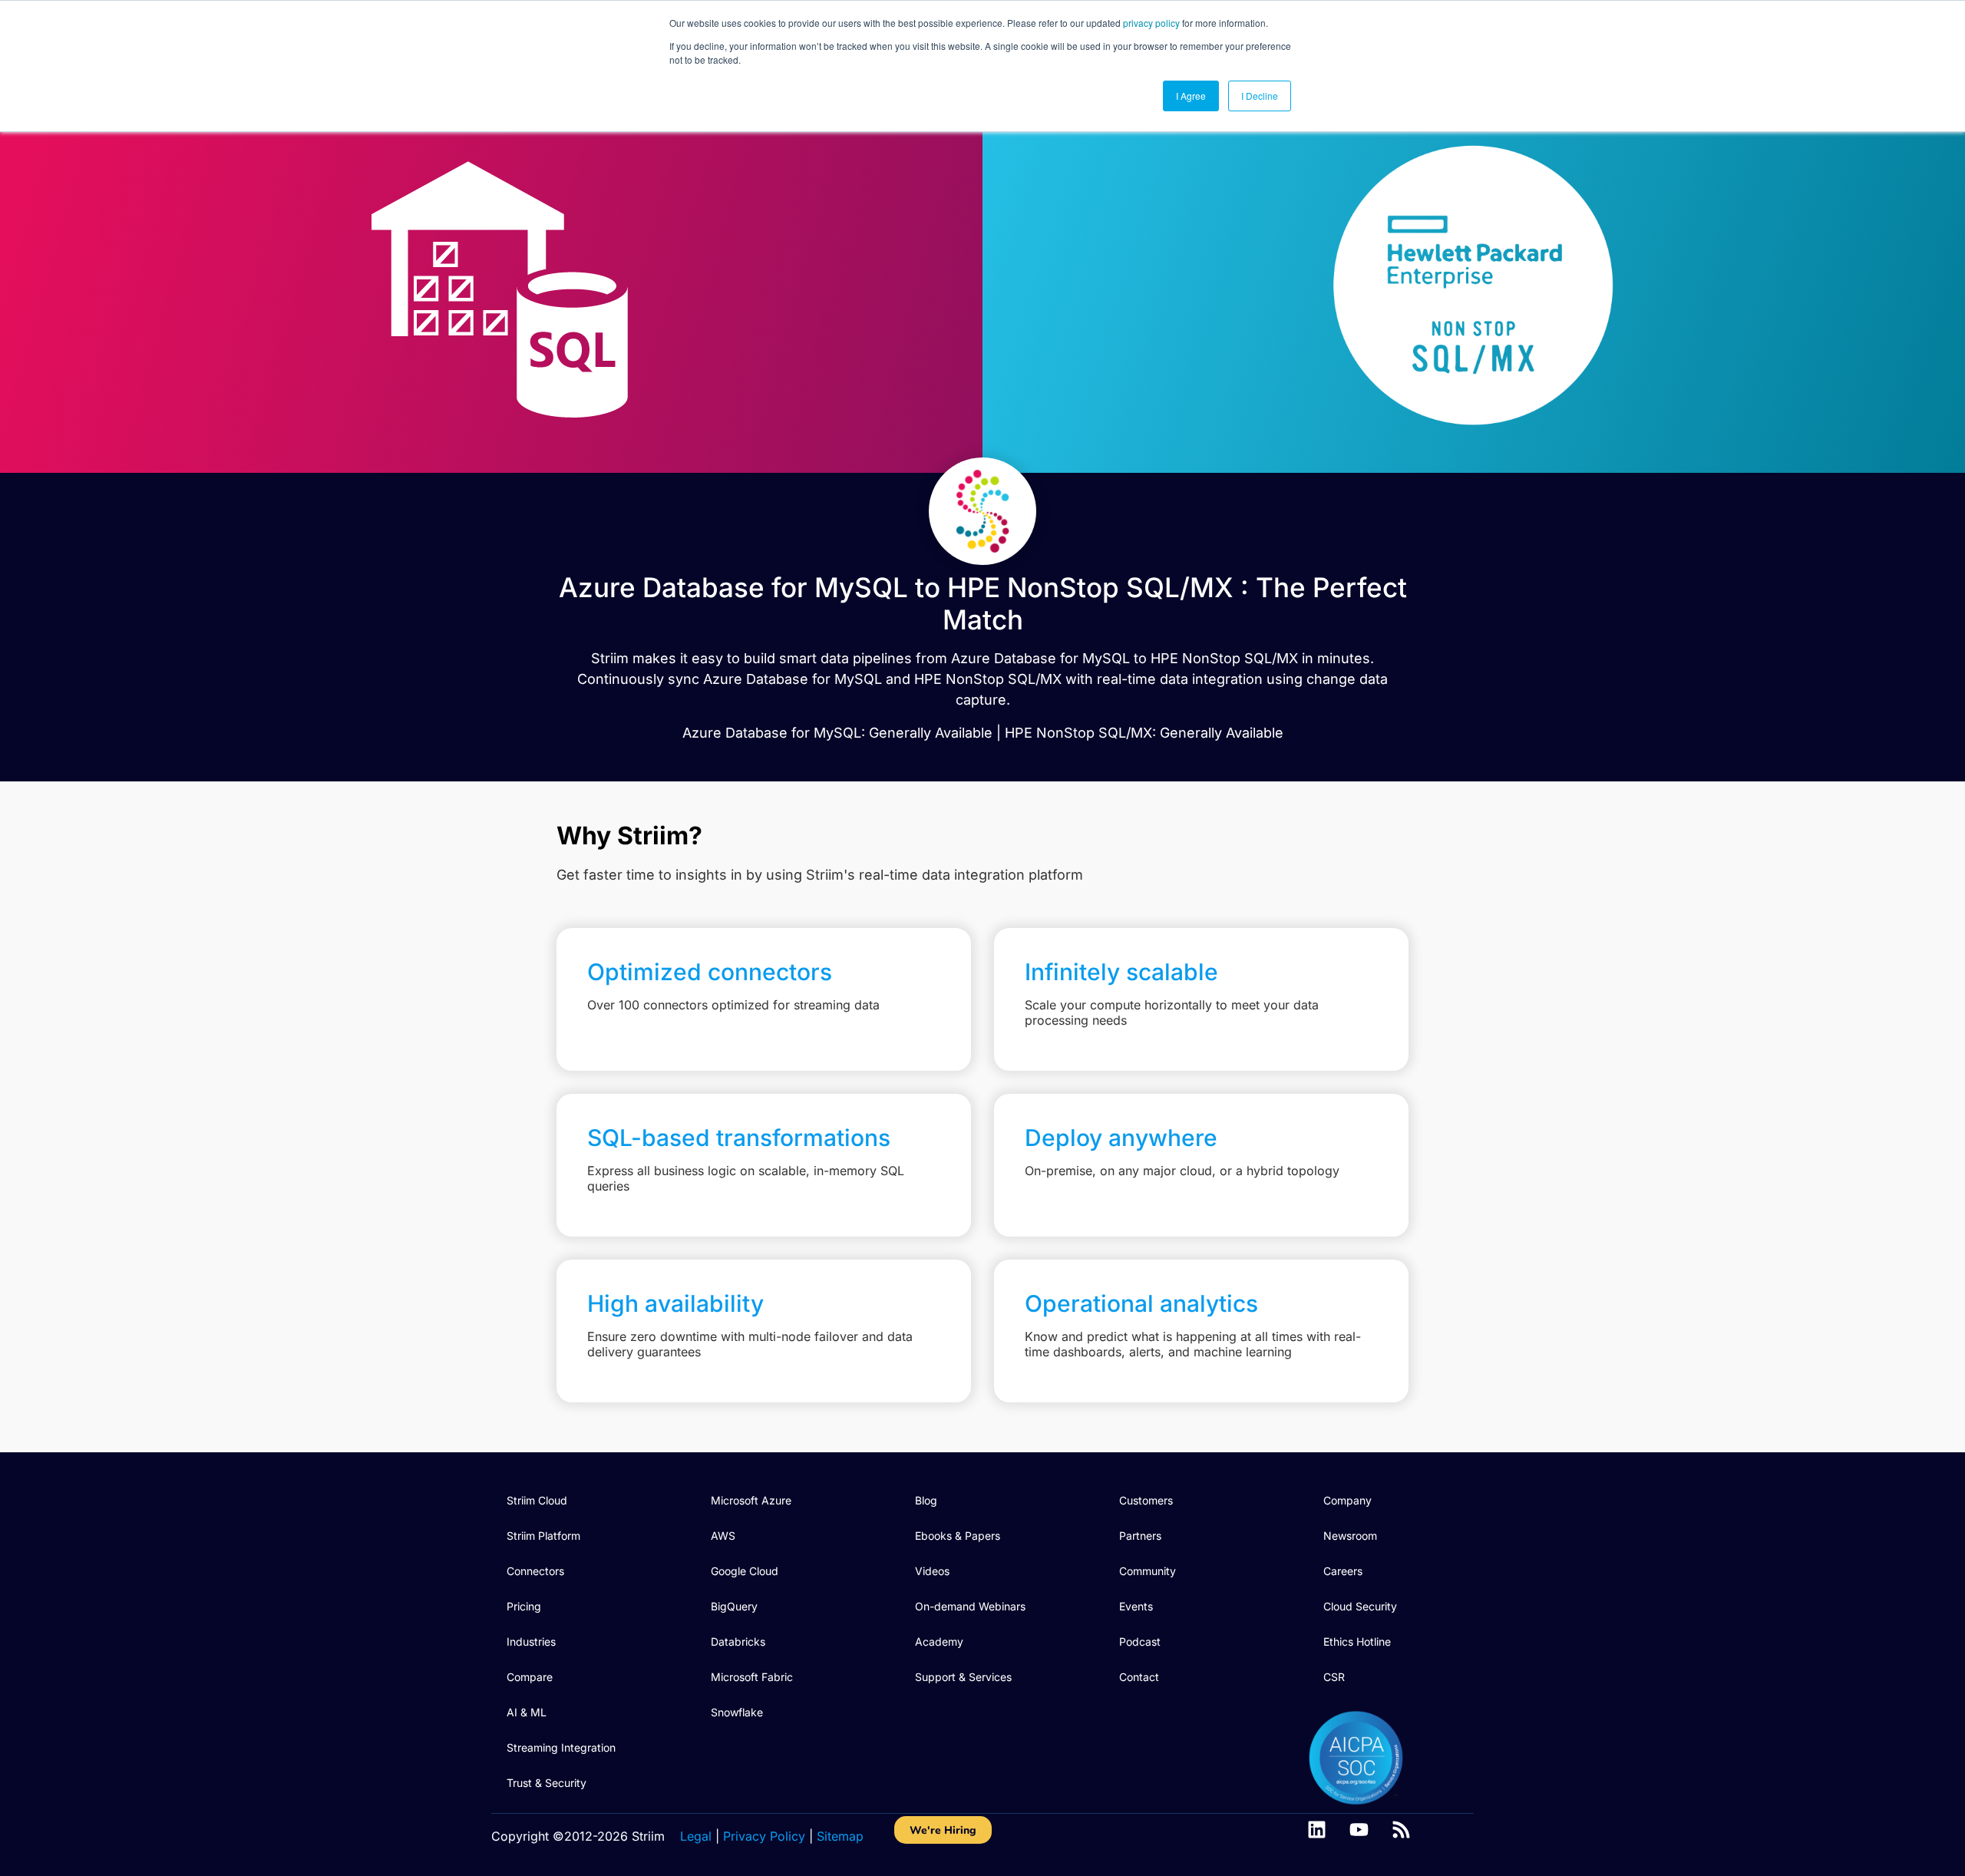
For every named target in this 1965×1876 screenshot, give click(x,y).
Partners (1140, 1536)
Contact (1139, 1677)
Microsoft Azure (751, 1500)
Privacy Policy (764, 1836)
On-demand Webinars (970, 1606)
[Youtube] (1359, 1830)
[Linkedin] (1317, 1830)
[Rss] (1401, 1830)
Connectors (535, 1571)
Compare (530, 1677)
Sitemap (840, 1836)
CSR (1334, 1677)
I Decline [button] (1260, 96)
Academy (939, 1641)
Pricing (524, 1606)
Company (1347, 1500)
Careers (1343, 1571)
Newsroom (1350, 1536)
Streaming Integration (561, 1747)
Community (1148, 1571)
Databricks (738, 1641)
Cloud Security (1360, 1606)
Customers (1146, 1500)
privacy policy (1151, 23)
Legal (696, 1836)
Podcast (1140, 1641)
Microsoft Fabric (752, 1677)
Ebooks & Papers (958, 1536)
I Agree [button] (1191, 96)
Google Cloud (745, 1571)
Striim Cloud (537, 1500)
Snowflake (737, 1712)
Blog (926, 1500)
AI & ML (527, 1712)
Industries (531, 1641)
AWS (723, 1536)
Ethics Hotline (1357, 1641)
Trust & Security (547, 1783)
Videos (932, 1571)
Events (1136, 1606)
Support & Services (963, 1677)
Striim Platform (543, 1536)
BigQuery (734, 1606)
